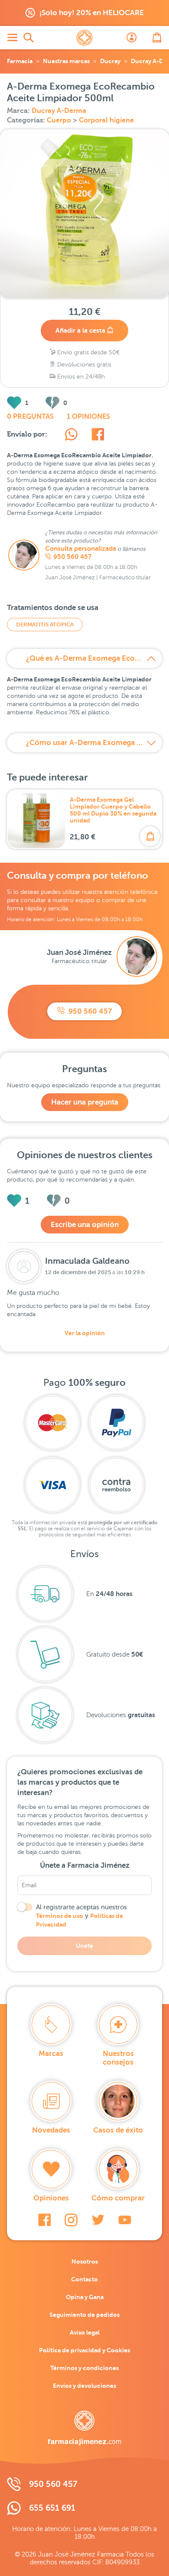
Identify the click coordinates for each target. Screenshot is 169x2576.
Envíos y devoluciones (84, 2386)
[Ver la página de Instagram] (71, 2220)
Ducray (110, 61)
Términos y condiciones (84, 2368)
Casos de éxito (118, 2130)
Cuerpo (60, 120)
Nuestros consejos (118, 2058)
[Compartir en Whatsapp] (71, 436)
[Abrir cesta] (157, 38)
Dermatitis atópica (45, 625)
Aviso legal (85, 2332)
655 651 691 (52, 2508)
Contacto (84, 2279)
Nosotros (85, 2261)
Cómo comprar (118, 2198)
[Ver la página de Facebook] (44, 2220)
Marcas (51, 2054)
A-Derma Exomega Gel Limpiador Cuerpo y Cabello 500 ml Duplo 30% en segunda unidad (113, 810)
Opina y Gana (85, 2297)
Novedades (51, 2130)
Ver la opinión (85, 1333)
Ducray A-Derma (59, 111)
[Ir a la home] (84, 2428)
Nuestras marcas (66, 61)
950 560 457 (72, 557)
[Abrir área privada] (132, 38)
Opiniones (51, 2198)
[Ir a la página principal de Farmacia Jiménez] (84, 38)
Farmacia (20, 61)
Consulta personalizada (81, 549)
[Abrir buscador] (29, 38)
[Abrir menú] (12, 38)
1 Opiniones (88, 417)
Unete (84, 1946)
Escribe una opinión (85, 1225)
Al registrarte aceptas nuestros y (81, 1916)
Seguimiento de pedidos (84, 2315)
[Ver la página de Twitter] (98, 2220)
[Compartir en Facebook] (98, 436)
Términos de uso (60, 1916)
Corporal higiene (106, 120)
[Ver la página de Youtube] (125, 2220)
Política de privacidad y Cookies (84, 2350)
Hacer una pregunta (85, 1102)
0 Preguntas (30, 417)
